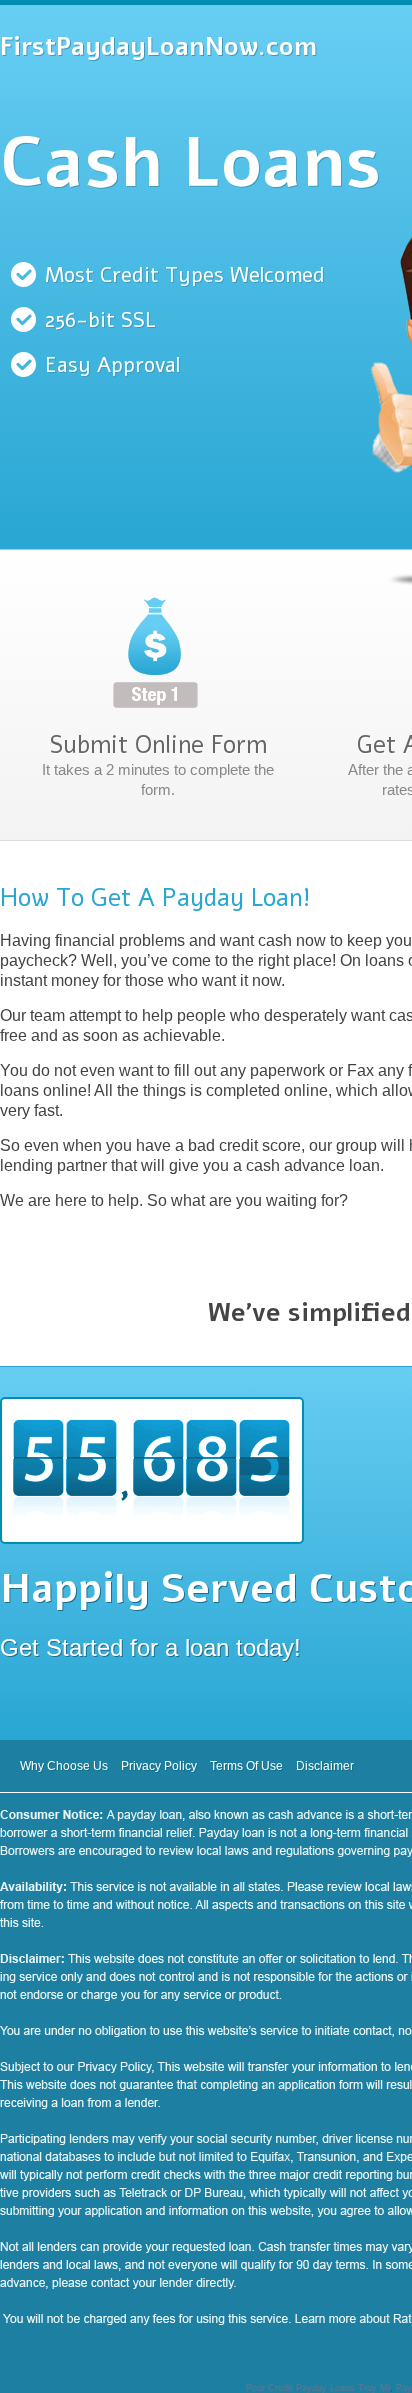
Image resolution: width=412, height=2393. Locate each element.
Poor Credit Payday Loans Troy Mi (318, 2388)
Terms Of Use (246, 1766)
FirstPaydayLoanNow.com (158, 47)
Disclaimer (325, 1766)
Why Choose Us (64, 1766)
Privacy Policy (159, 1766)
